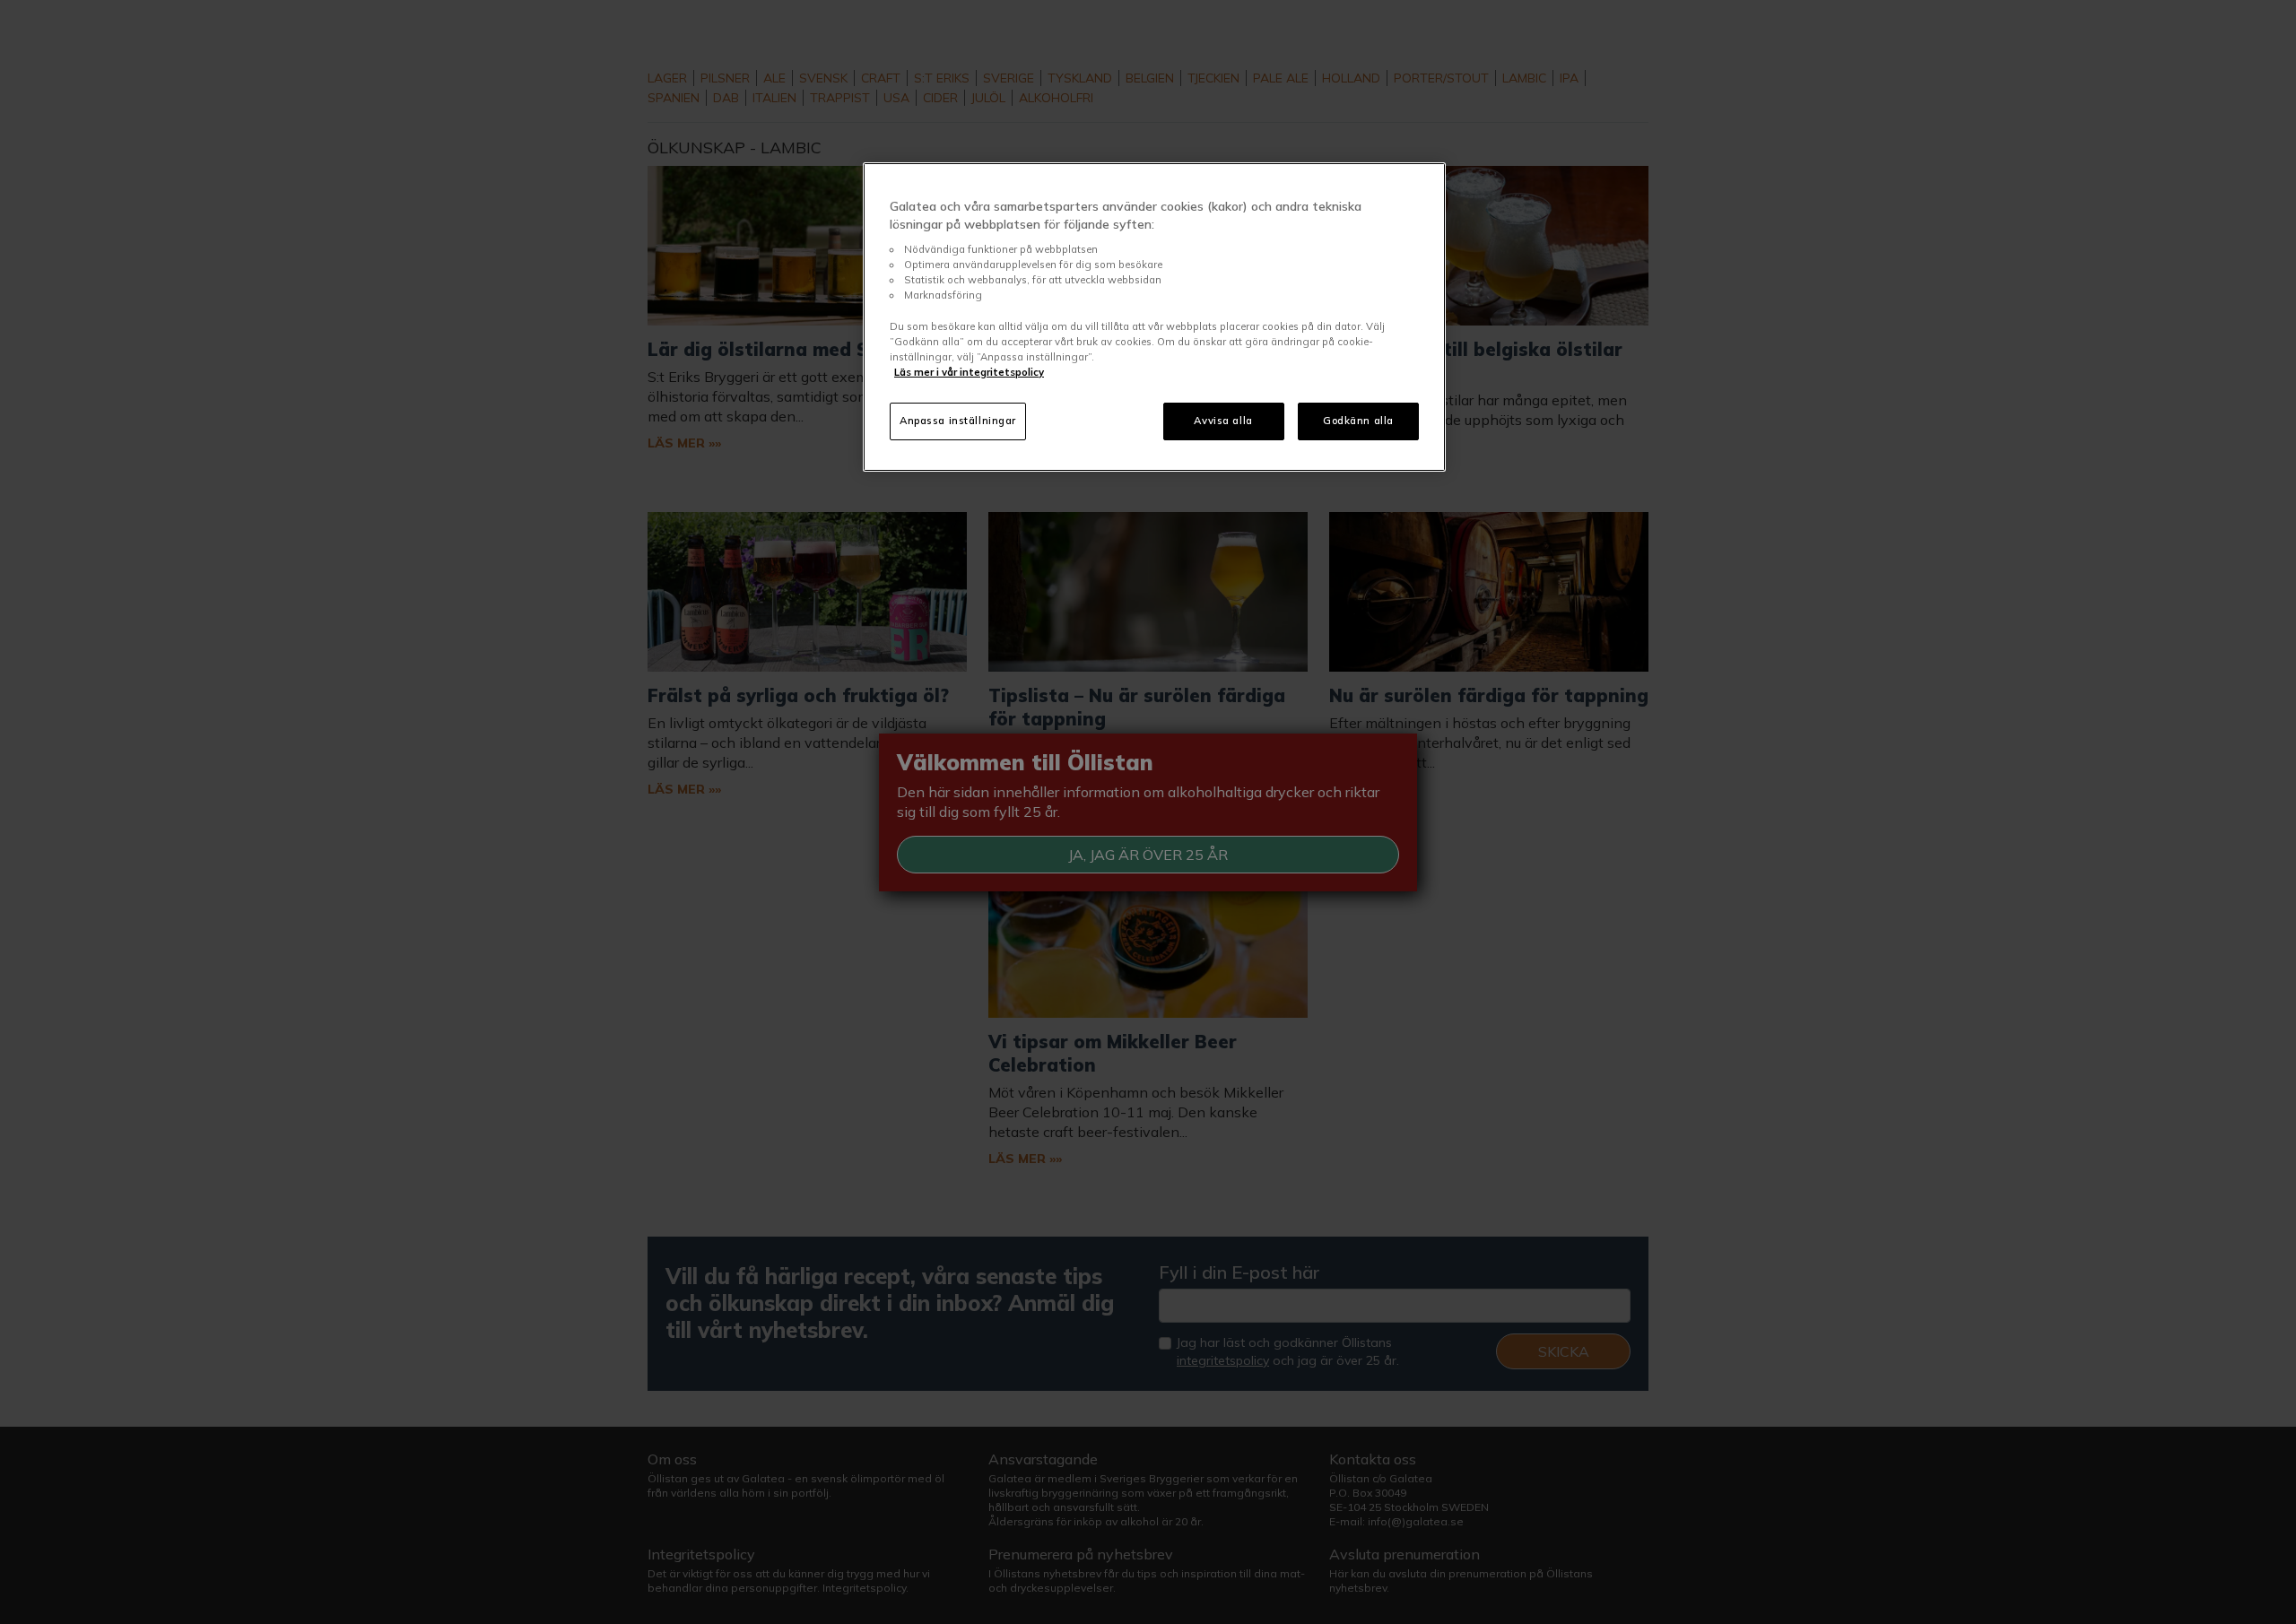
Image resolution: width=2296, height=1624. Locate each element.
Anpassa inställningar (958, 421)
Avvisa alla (1223, 421)
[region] (1154, 317)
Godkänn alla (1358, 421)
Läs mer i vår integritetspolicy (969, 372)
